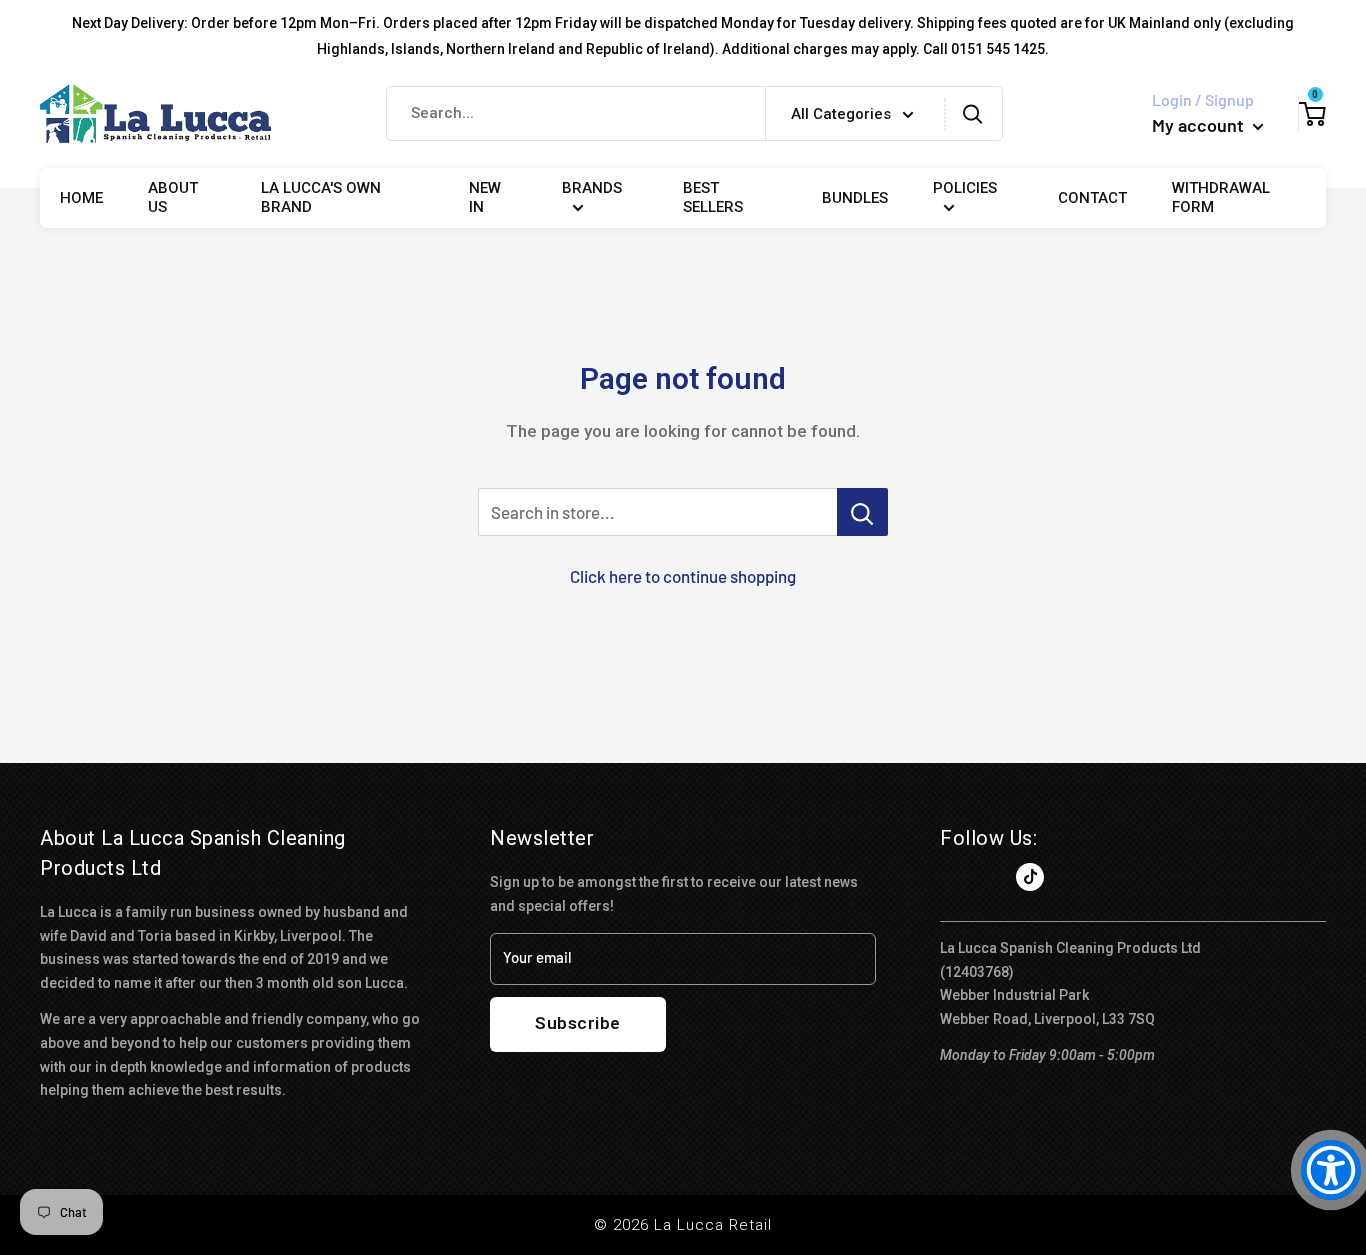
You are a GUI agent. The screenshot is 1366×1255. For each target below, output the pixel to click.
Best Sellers (713, 198)
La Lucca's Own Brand (321, 198)
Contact (1092, 198)
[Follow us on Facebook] (954, 877)
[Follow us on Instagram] (992, 877)
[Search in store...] (862, 512)
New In (485, 198)
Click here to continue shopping (683, 576)
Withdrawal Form (1221, 198)
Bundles (855, 198)
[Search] (973, 113)
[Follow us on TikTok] (1030, 877)
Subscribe (578, 1023)
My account (1200, 125)
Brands (592, 188)
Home (81, 198)
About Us (173, 198)
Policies (965, 188)
